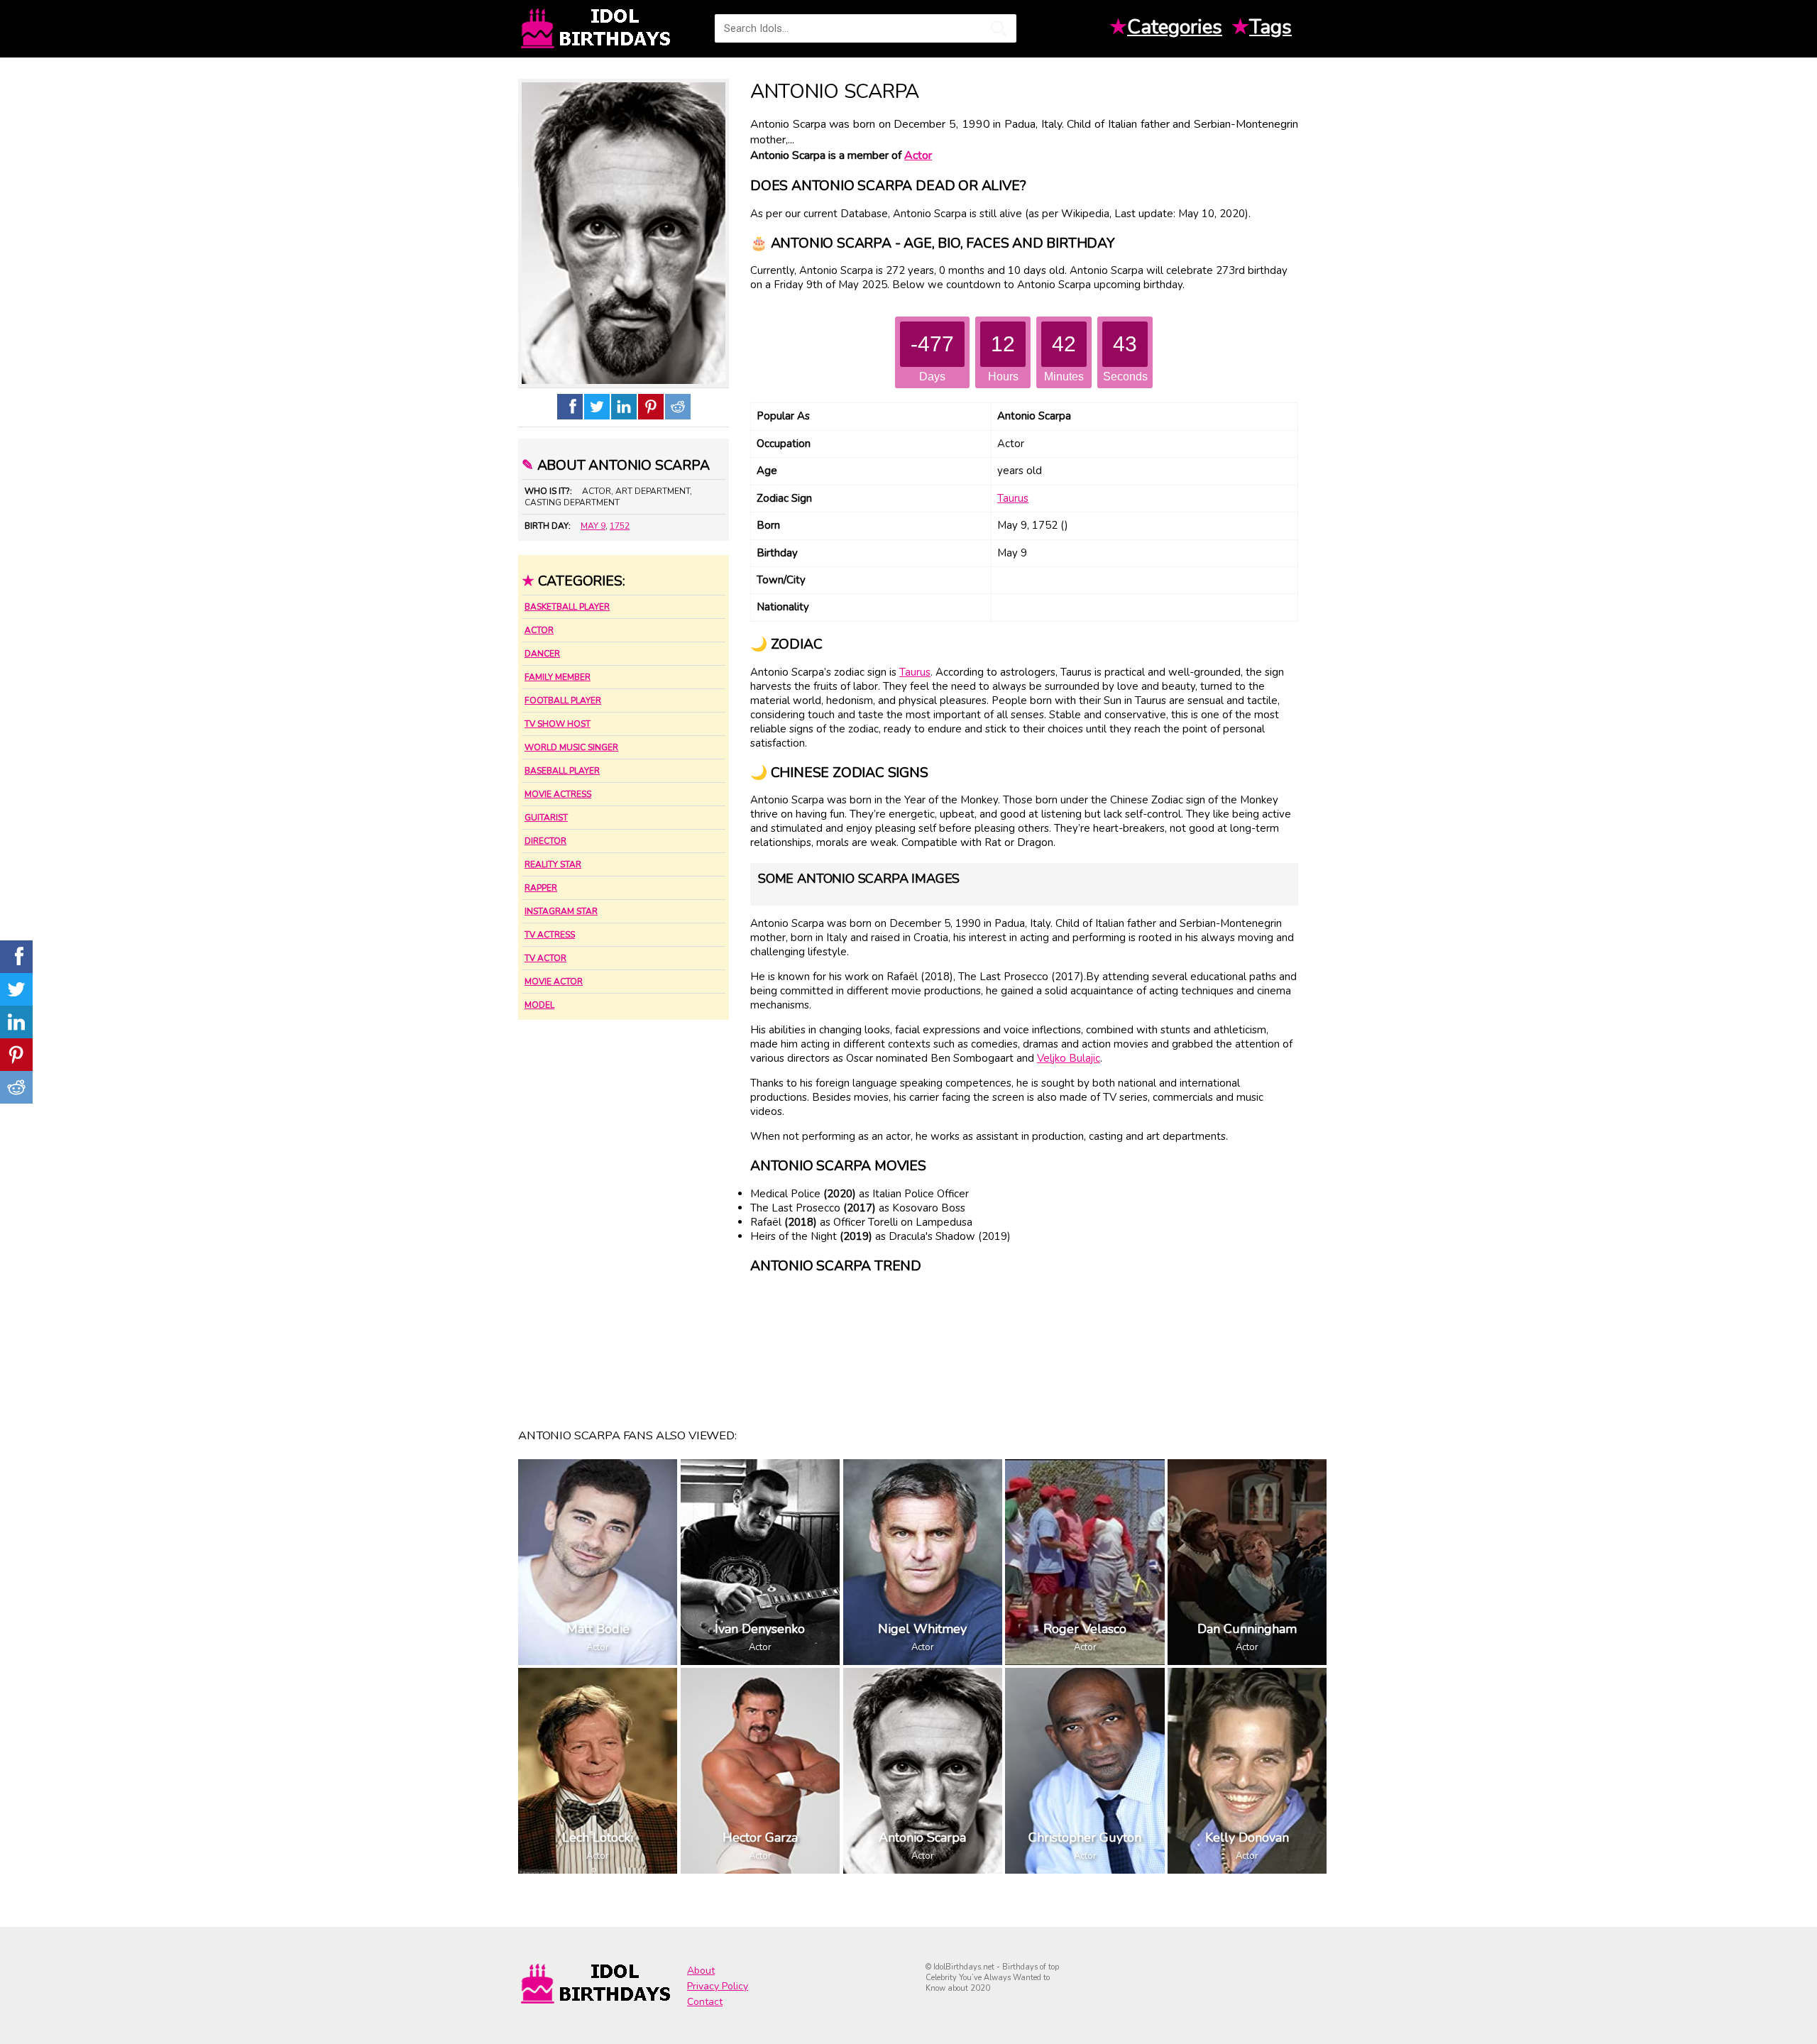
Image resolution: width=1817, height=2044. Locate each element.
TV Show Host (558, 724)
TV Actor (545, 958)
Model (539, 1005)
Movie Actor (554, 982)
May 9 (593, 526)
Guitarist (546, 818)
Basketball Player (567, 607)
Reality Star (553, 864)
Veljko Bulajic (1069, 1058)
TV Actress (550, 935)
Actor (539, 630)
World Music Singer (571, 747)
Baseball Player (562, 771)
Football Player (563, 700)
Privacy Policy (718, 1986)
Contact (705, 2002)
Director (545, 841)
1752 (620, 526)
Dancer (542, 654)
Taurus (1013, 498)
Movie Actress (558, 794)
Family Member (558, 677)
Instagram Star (561, 911)
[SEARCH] (999, 28)
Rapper (541, 888)
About (701, 1971)
